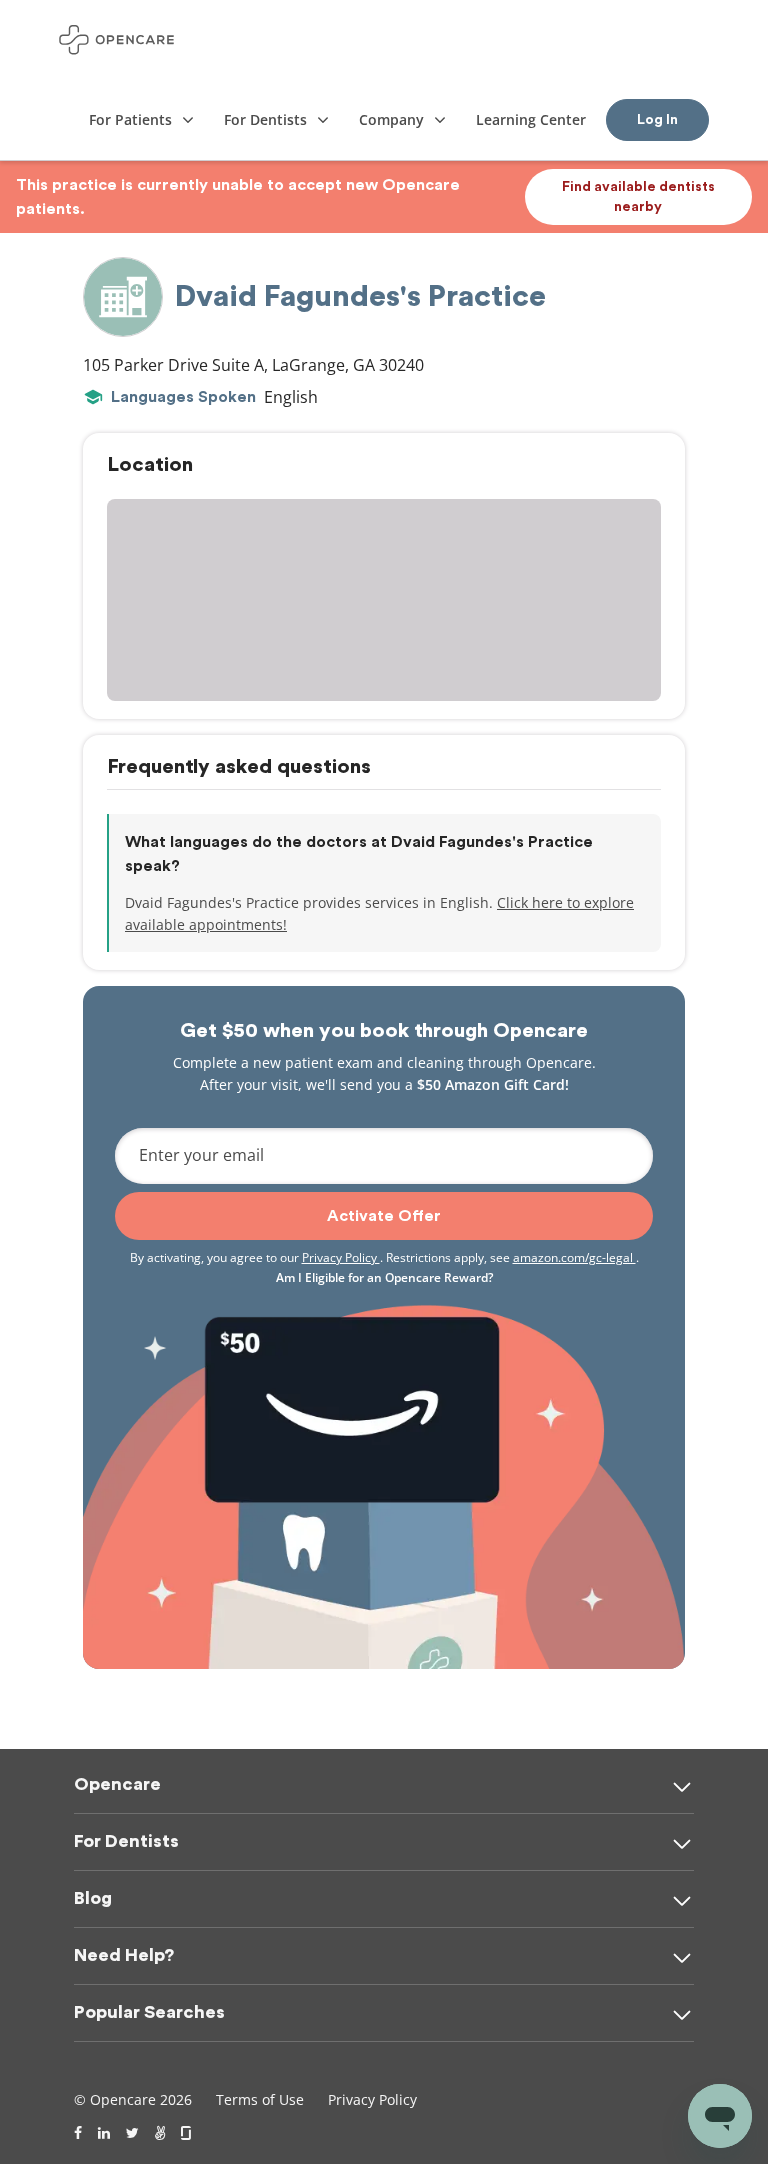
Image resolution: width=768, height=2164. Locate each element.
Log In (657, 120)
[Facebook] (78, 2133)
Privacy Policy (341, 1257)
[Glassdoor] (187, 2133)
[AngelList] (160, 2133)
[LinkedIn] (104, 2133)
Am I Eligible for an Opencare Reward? (384, 1277)
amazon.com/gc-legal (574, 1257)
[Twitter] (132, 2133)
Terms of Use (260, 2099)
